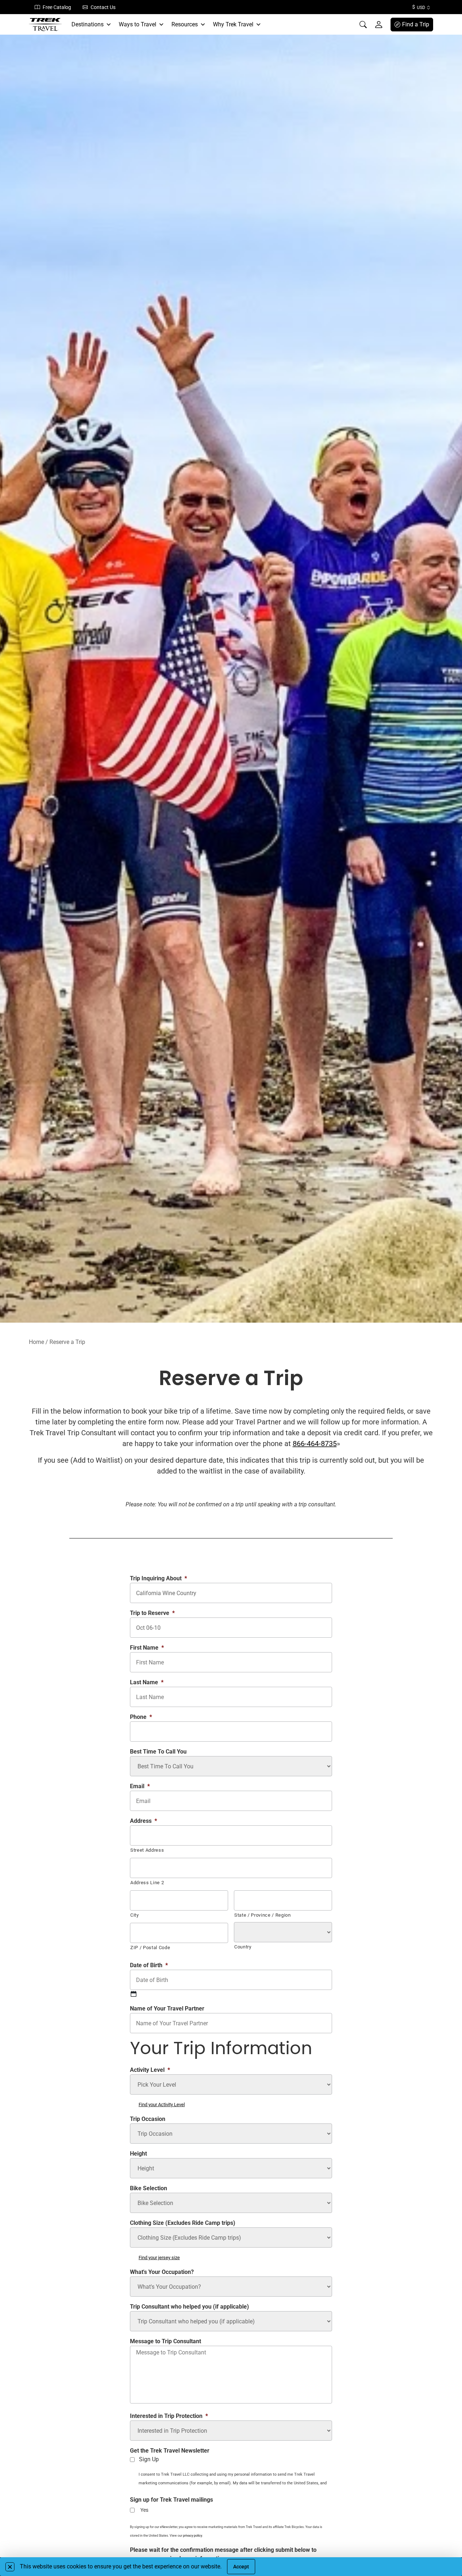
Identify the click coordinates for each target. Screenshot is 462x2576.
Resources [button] (185, 24)
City (135, 1915)
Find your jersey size (159, 2258)
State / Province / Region (263, 1915)
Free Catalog (57, 7)
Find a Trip (416, 24)
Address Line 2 (147, 1883)
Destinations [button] (88, 24)
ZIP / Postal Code (150, 1948)
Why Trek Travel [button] (233, 24)
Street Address (147, 1850)
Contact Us (103, 7)
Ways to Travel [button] (138, 24)
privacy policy (193, 2536)
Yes (144, 2510)
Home (36, 1342)
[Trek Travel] (45, 25)
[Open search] (363, 25)
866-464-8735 (315, 1444)
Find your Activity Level (162, 2105)
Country (243, 1947)
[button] (10, 2567)
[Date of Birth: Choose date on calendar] (134, 1994)
